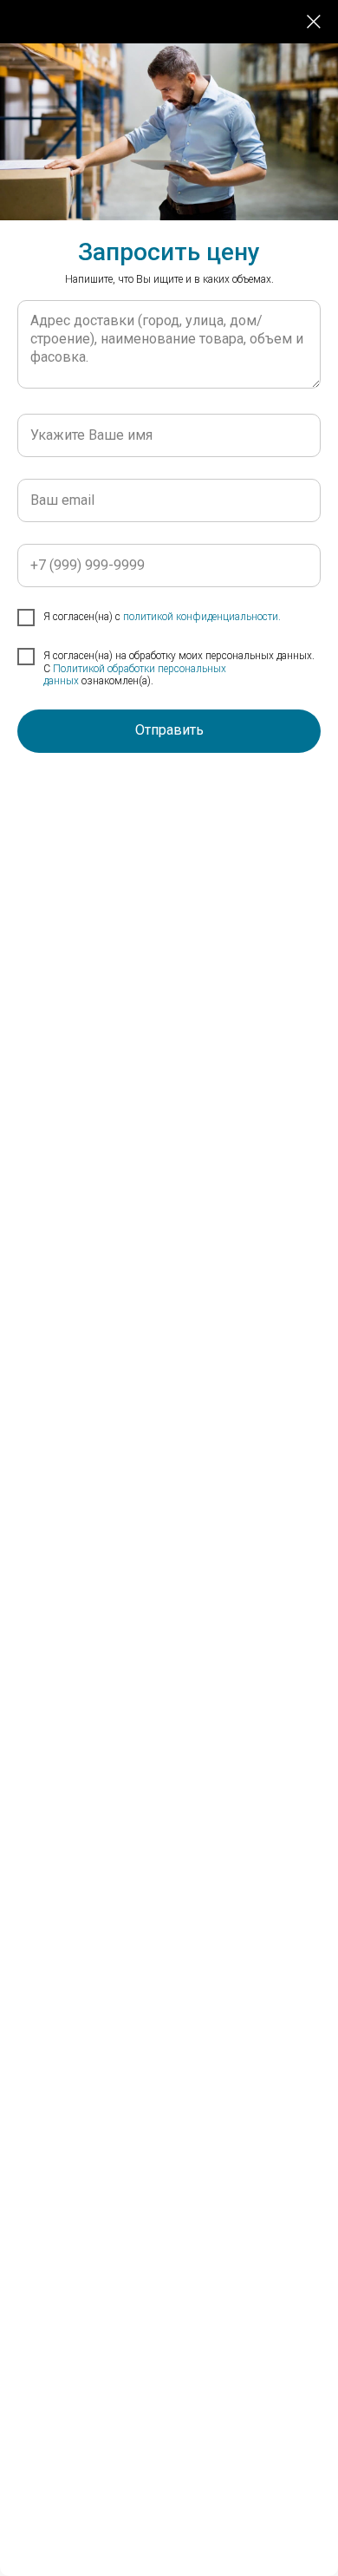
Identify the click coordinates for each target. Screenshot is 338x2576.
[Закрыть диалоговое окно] (314, 22)
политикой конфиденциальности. (202, 617)
